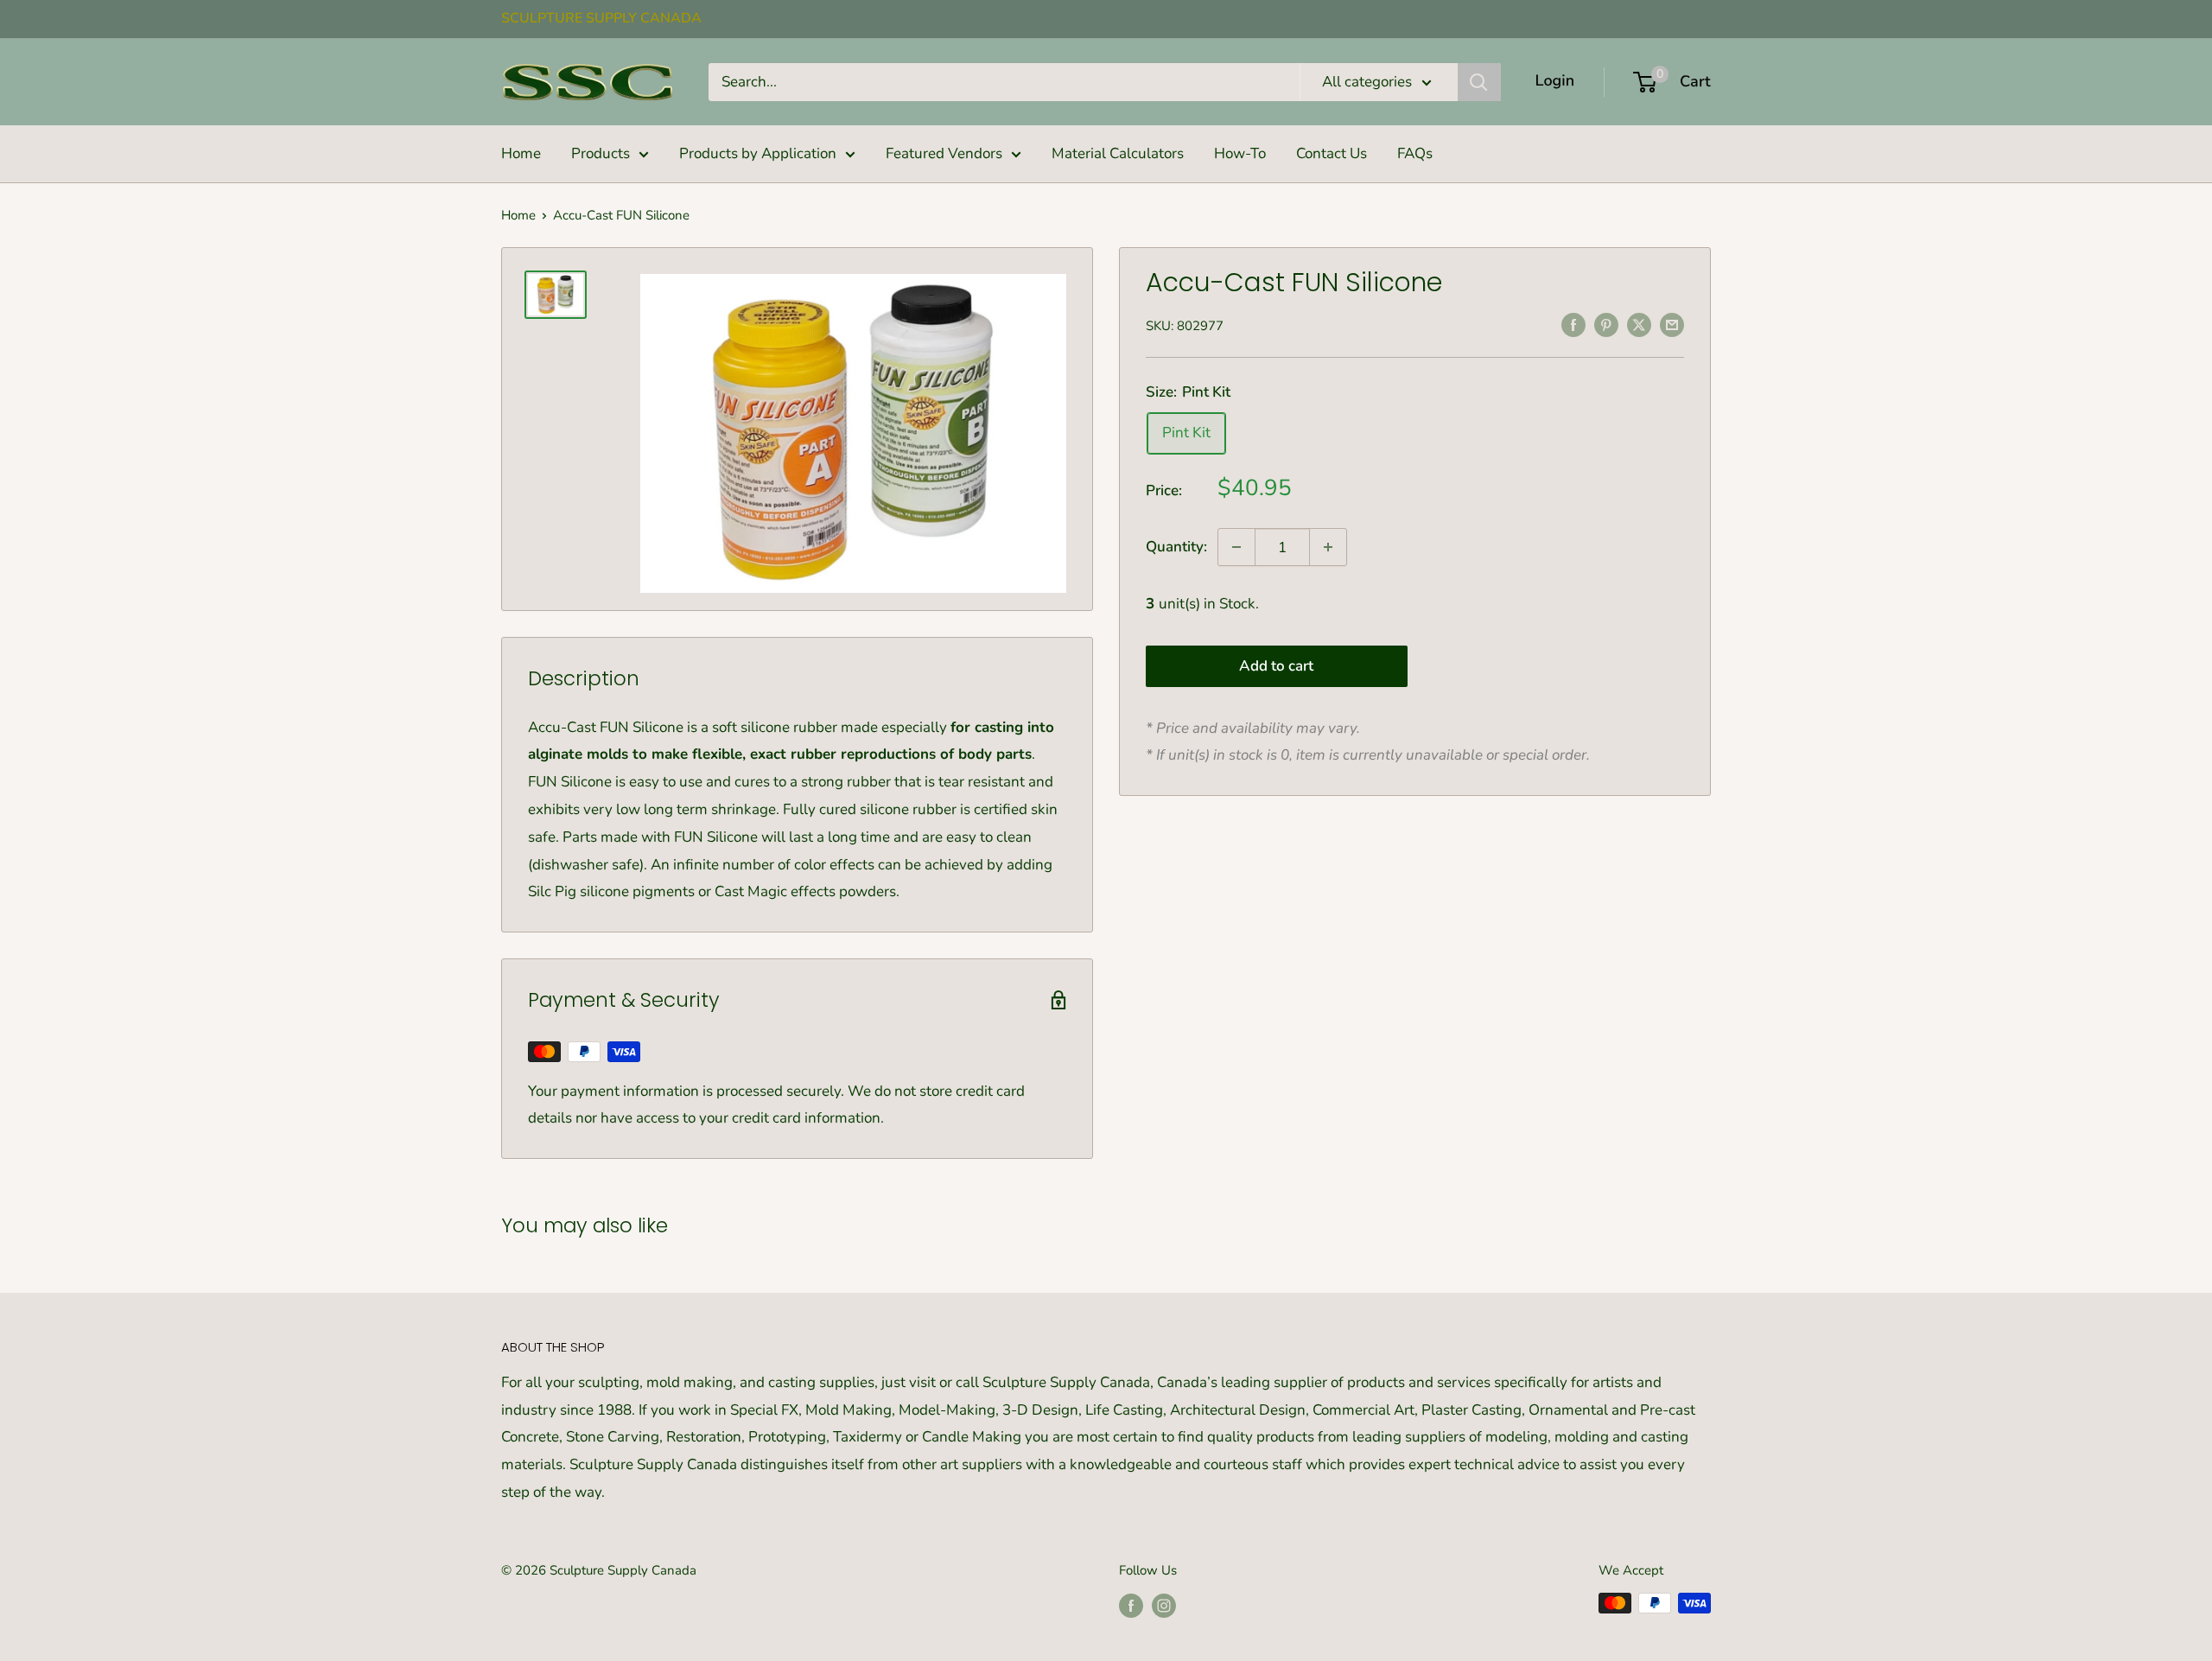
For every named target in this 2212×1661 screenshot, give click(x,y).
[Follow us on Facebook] (1131, 1605)
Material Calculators (1118, 153)
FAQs (1415, 153)
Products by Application (758, 153)
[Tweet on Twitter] (1639, 324)
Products (601, 153)
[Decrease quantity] (1236, 547)
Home (521, 153)
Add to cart (1276, 666)
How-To (1240, 153)
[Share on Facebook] (1573, 324)
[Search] (1479, 82)
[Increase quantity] (1328, 547)
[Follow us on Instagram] (1164, 1605)
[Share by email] (1672, 324)
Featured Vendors (944, 153)
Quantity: (1176, 547)
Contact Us (1332, 153)
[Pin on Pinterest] (1606, 324)
